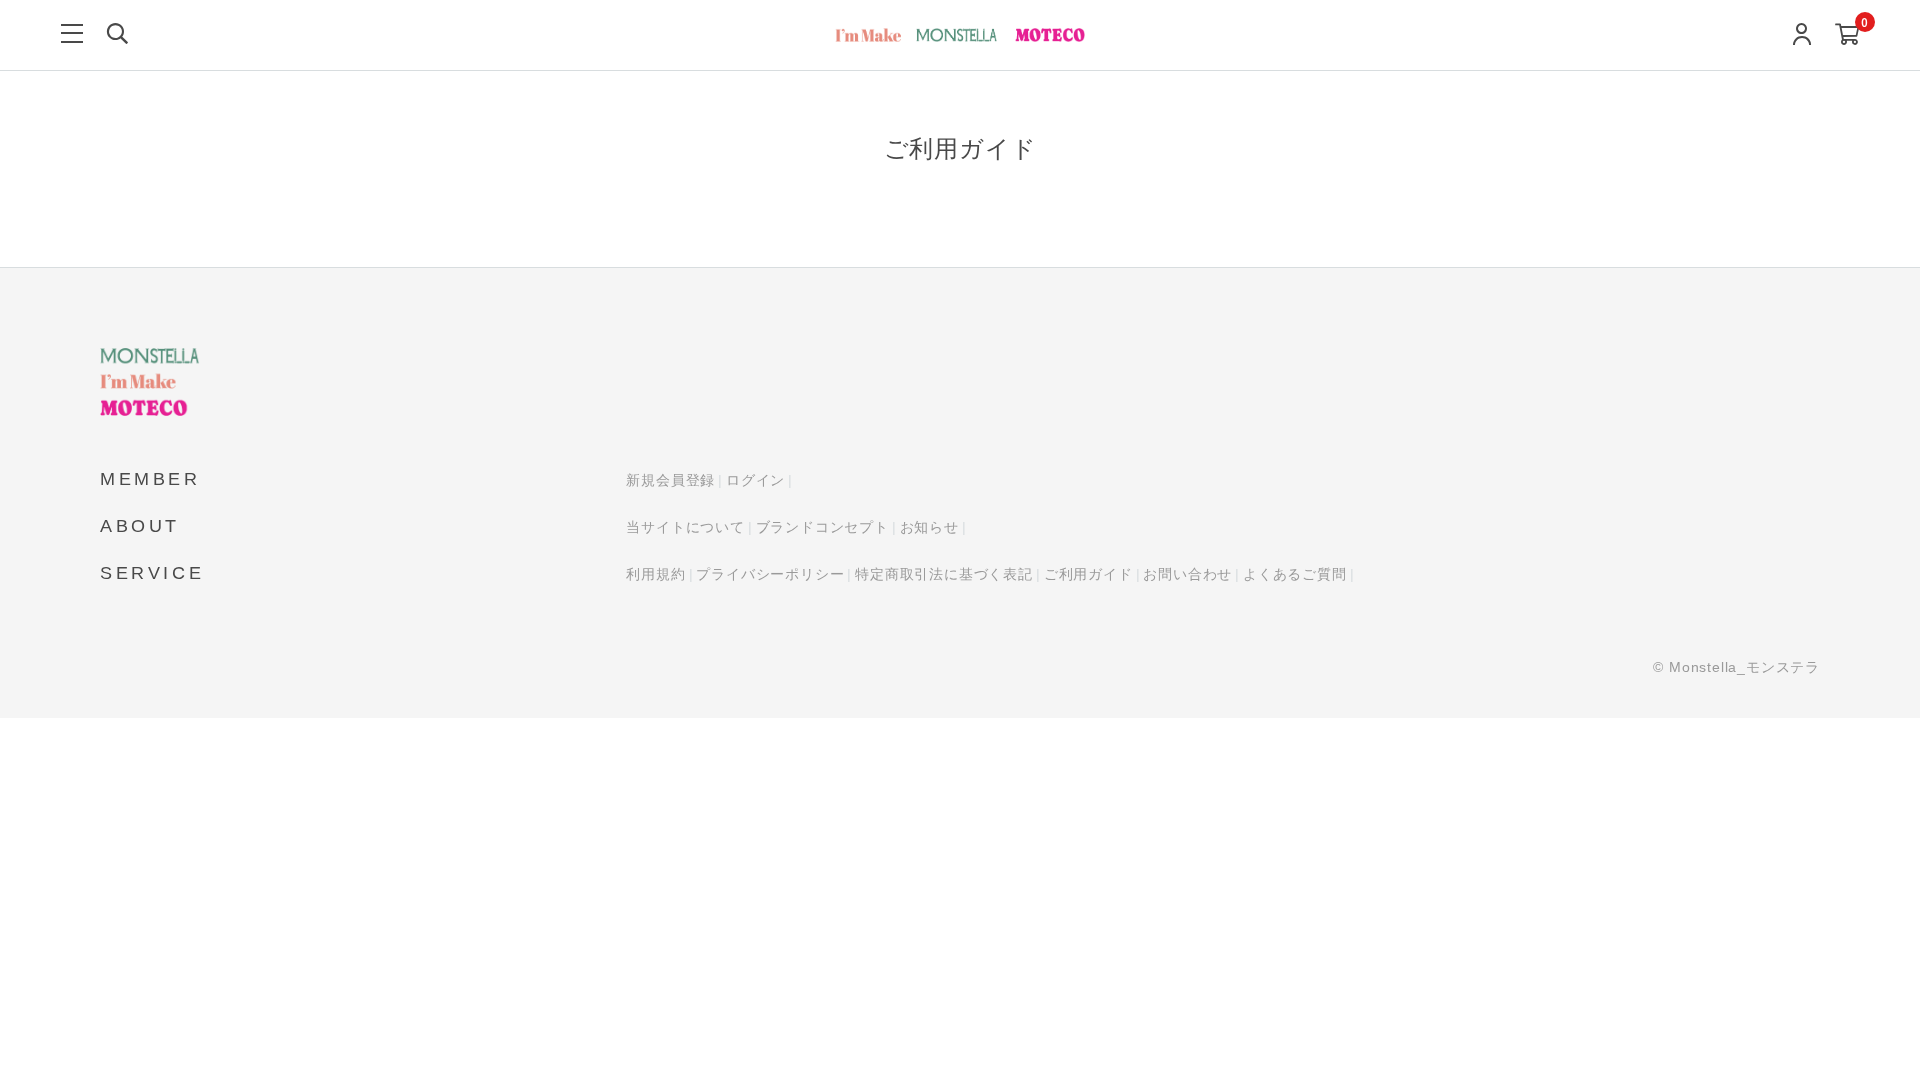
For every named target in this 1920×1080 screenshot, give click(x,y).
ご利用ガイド (1088, 574)
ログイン (755, 480)
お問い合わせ (1187, 574)
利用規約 (655, 574)
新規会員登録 (670, 480)
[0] (1847, 35)
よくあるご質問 (1295, 574)
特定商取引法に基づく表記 (944, 574)
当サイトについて (685, 527)
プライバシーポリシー (770, 574)
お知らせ (929, 527)
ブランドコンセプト (822, 527)
